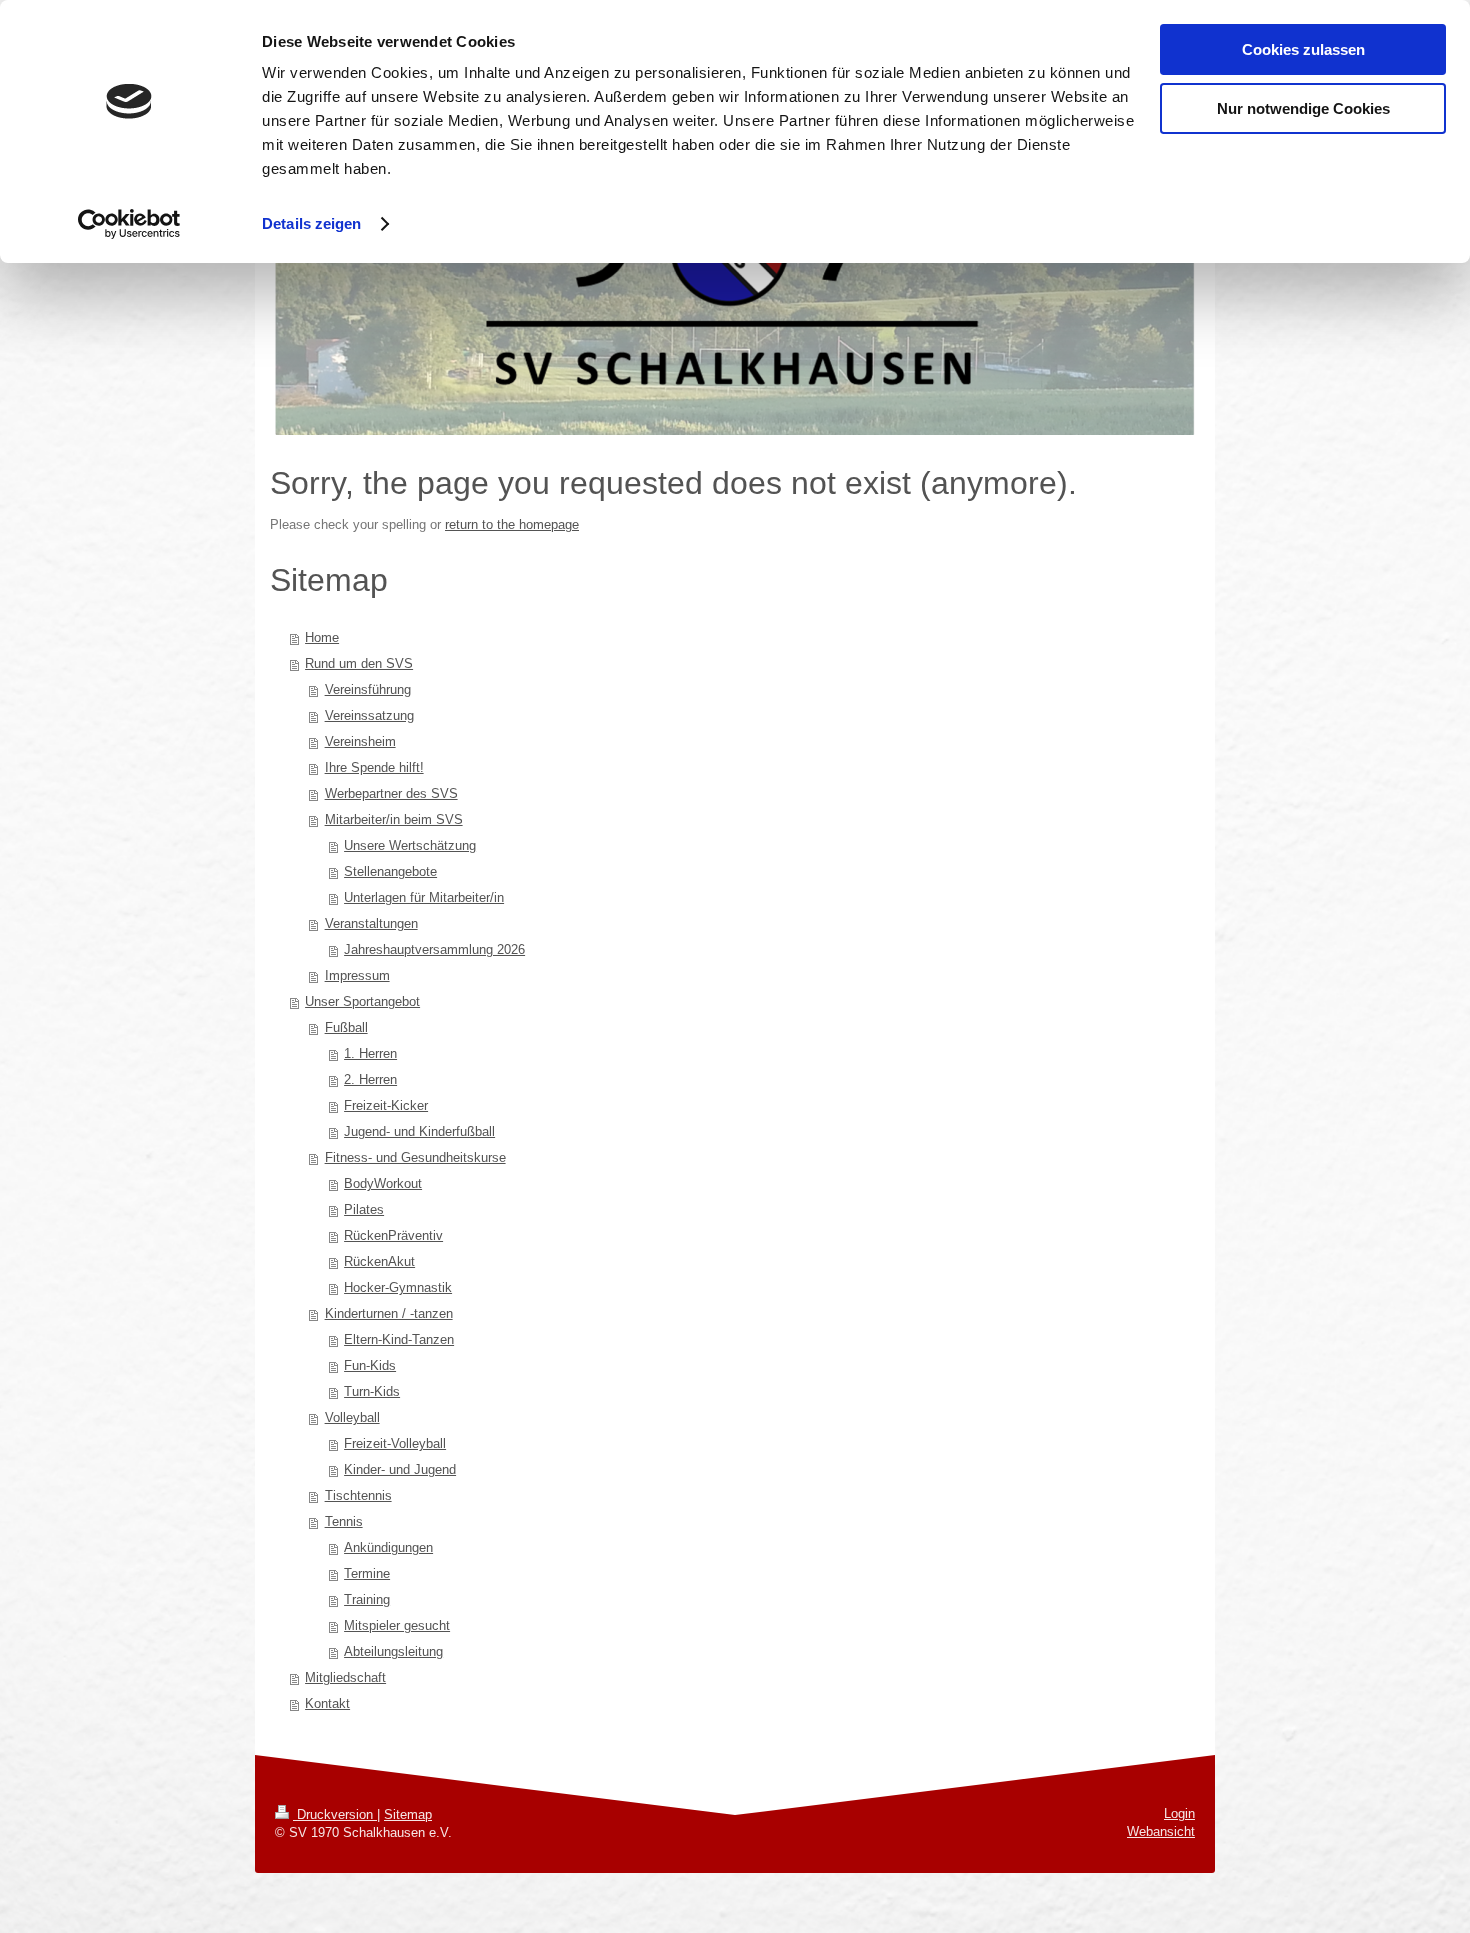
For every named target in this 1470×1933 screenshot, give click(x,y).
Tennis (344, 1521)
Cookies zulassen (1303, 49)
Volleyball (352, 1417)
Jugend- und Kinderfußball (419, 1131)
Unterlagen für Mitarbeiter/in (424, 897)
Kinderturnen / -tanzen (389, 1313)
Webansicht (1161, 1831)
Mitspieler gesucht (397, 1625)
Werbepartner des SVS (391, 793)
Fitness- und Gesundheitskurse (415, 1157)
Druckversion (335, 1814)
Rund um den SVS (359, 663)
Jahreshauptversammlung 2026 (434, 949)
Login (1179, 1813)
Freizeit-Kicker (386, 1105)
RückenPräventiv (393, 1235)
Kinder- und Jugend (400, 1469)
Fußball (346, 1027)
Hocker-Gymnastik (398, 1287)
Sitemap (408, 1814)
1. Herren (370, 1053)
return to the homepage (512, 524)
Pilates (364, 1209)
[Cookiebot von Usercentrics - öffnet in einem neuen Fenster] (129, 224)
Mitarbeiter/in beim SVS (394, 819)
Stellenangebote (390, 871)
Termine (367, 1573)
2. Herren (370, 1079)
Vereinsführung (368, 689)
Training (367, 1599)
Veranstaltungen (371, 923)
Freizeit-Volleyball (395, 1443)
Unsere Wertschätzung (410, 845)
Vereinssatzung (369, 715)
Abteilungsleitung (393, 1651)
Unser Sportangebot (362, 1001)
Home (322, 637)
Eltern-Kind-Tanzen (399, 1339)
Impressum (357, 975)
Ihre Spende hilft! (374, 767)
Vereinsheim (360, 741)
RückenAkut (379, 1261)
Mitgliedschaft (345, 1677)
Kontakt (327, 1703)
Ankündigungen (388, 1547)
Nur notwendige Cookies (1303, 108)
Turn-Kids (372, 1391)
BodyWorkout (383, 1183)
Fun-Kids (370, 1365)
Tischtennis (358, 1495)
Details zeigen (311, 223)
